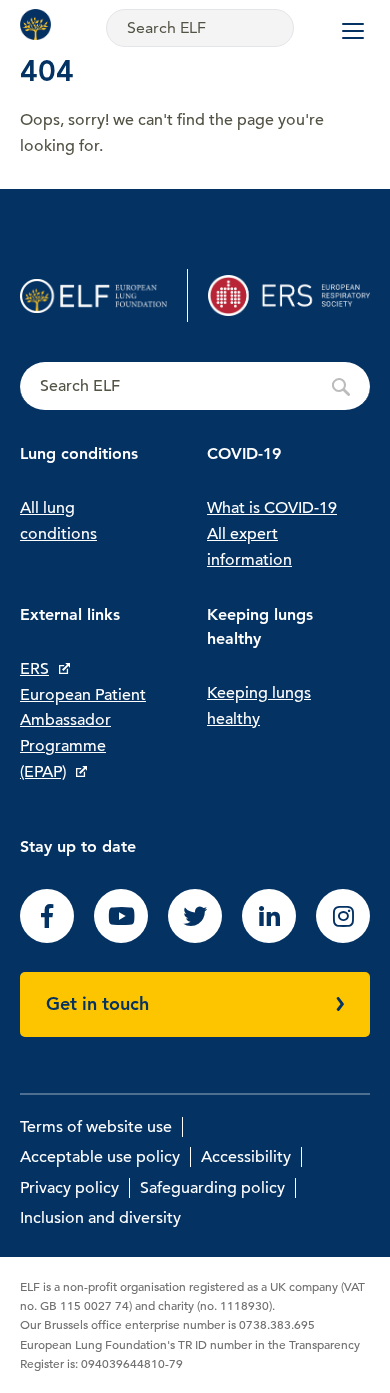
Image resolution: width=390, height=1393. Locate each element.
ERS (34, 669)
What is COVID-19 (272, 508)
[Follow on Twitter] (195, 938)
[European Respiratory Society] (289, 295)
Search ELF (195, 387)
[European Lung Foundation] (40, 24)
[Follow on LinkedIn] (269, 938)
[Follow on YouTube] (121, 938)
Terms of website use (96, 1127)
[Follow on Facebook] (47, 938)
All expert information (249, 547)
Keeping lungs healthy (259, 706)
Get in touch (97, 1003)
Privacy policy (69, 1188)
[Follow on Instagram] (343, 938)
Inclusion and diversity (100, 1218)
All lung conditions (58, 521)
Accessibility (246, 1157)
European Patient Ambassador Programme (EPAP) (83, 733)
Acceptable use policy (100, 1157)
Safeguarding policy (212, 1188)
